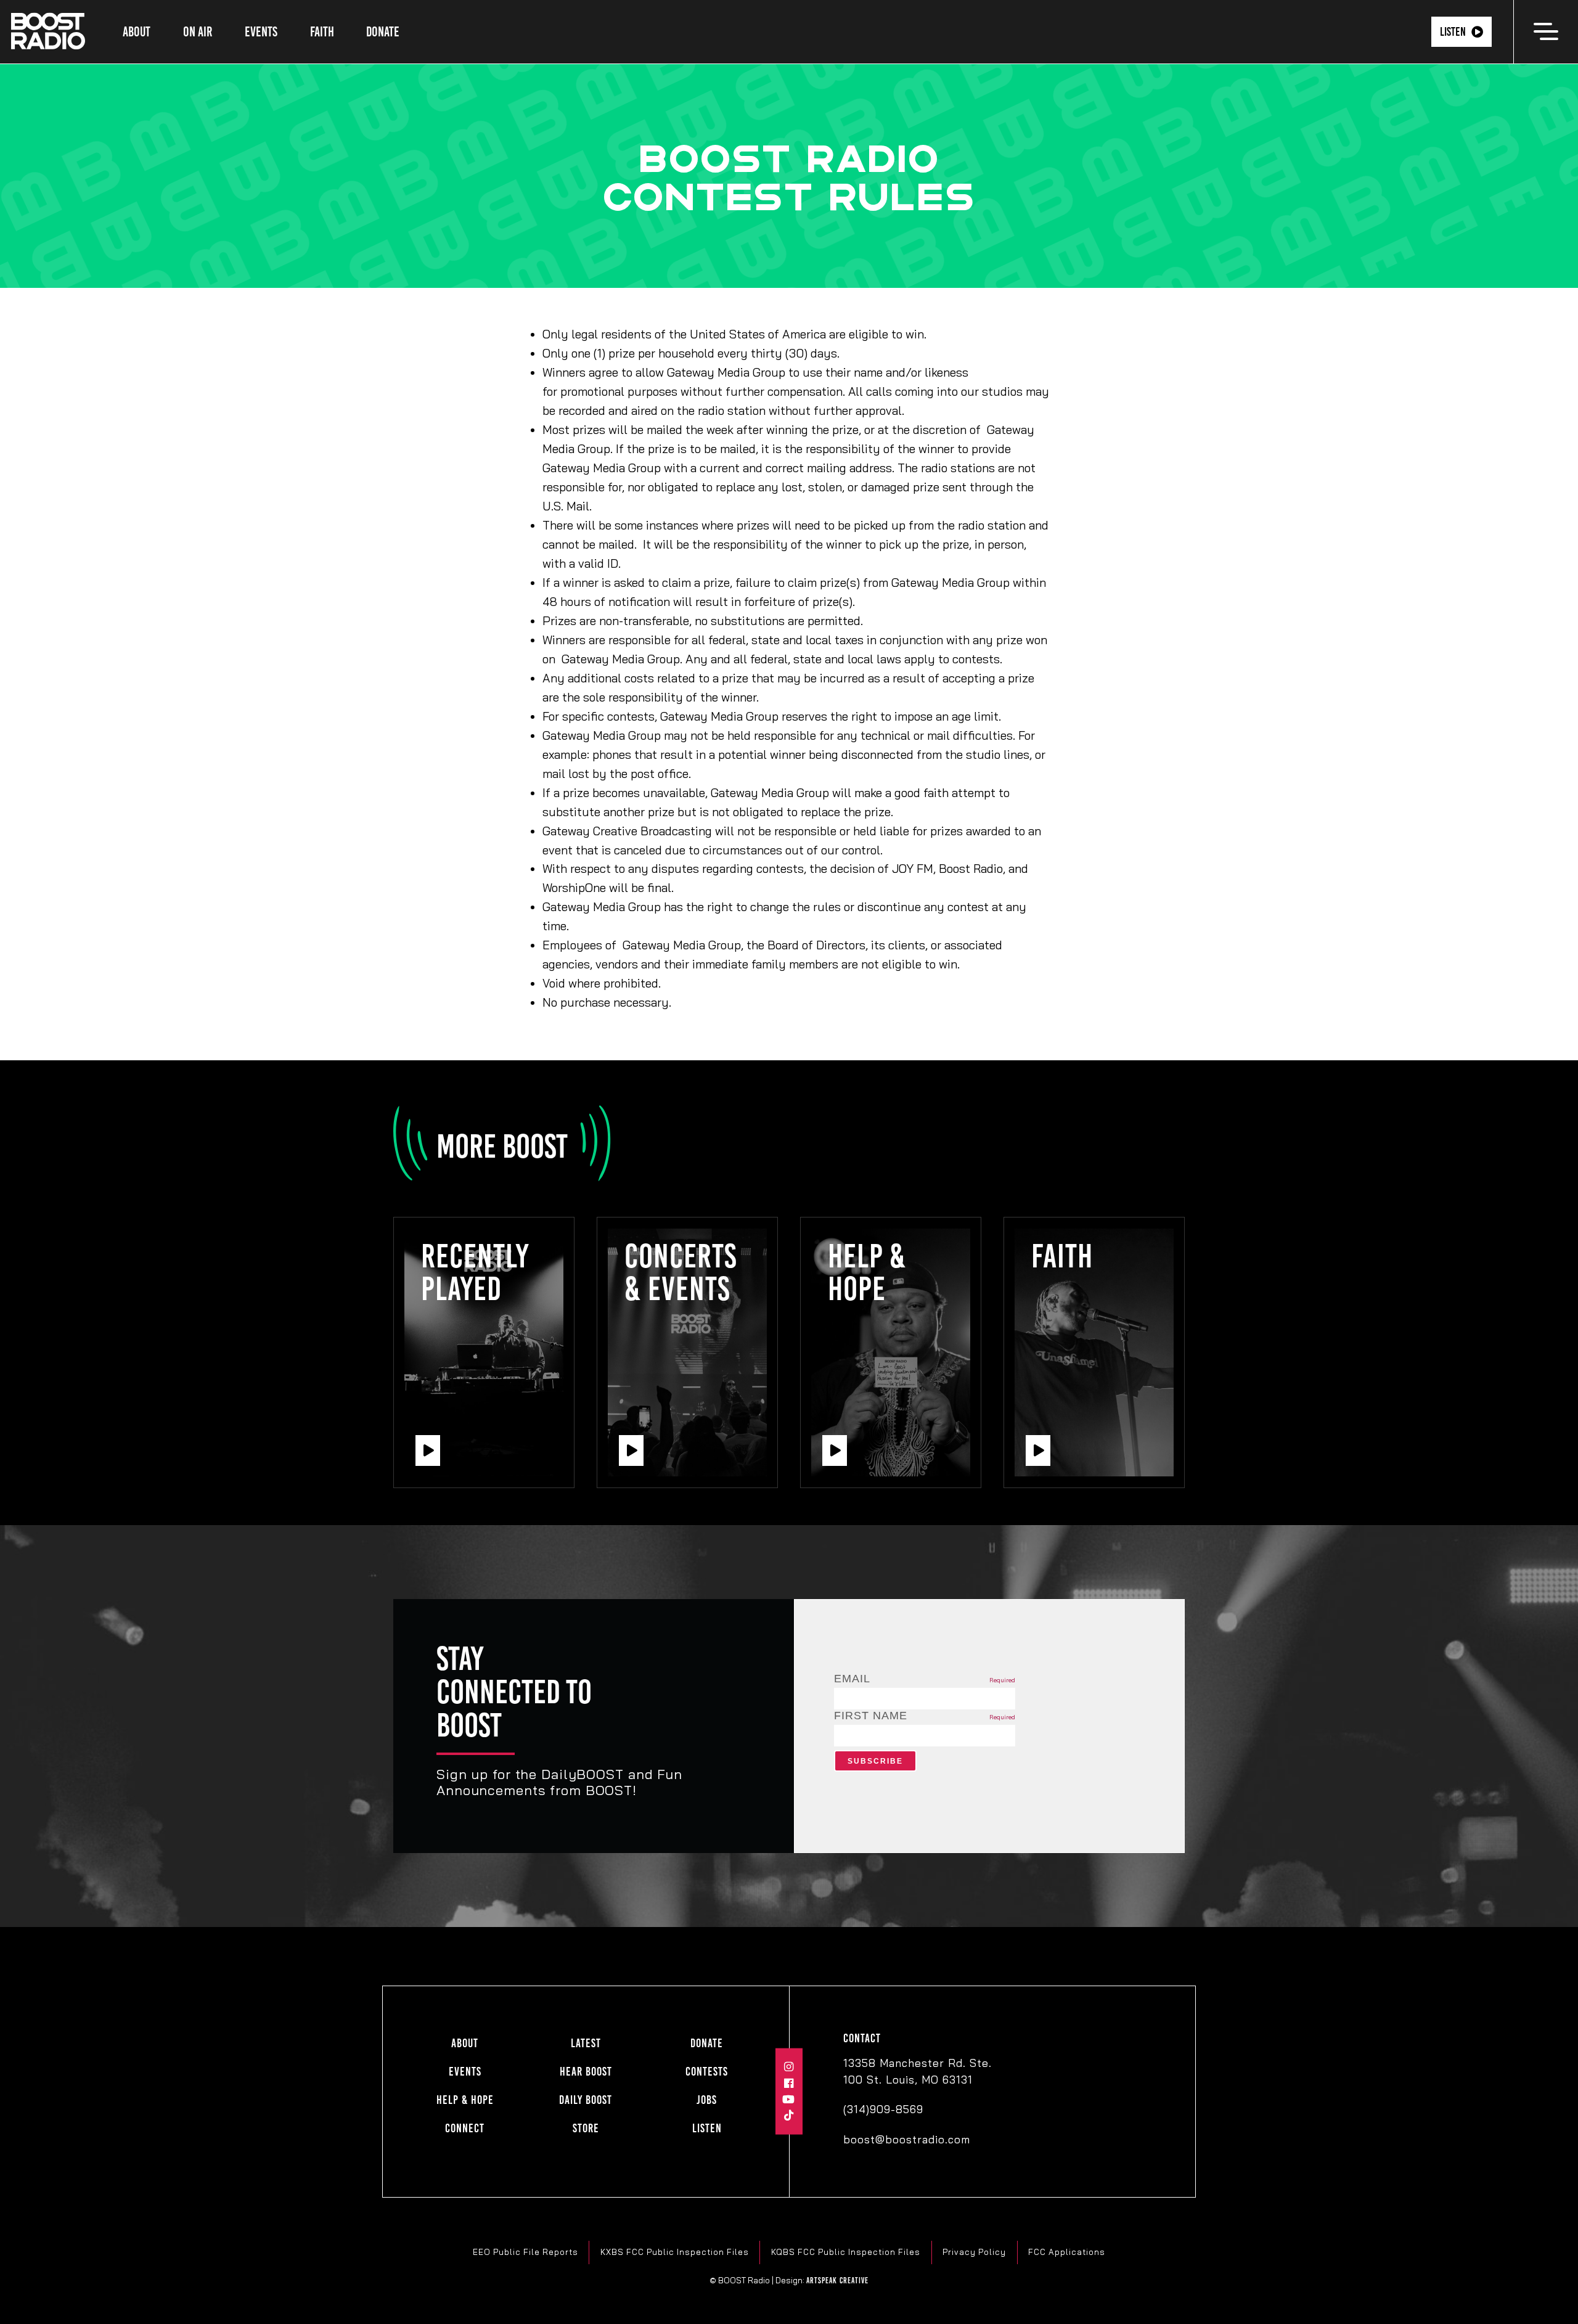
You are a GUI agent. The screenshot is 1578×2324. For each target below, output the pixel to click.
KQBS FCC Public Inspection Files (846, 2252)
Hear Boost (586, 2072)
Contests (707, 2072)
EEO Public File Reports (525, 2252)
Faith (322, 32)
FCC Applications (1067, 2252)
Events (261, 32)
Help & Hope (465, 2100)
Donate (383, 32)
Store (586, 2128)
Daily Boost (586, 2100)
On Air (198, 32)
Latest (586, 2043)
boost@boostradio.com (907, 2139)
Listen (1453, 32)
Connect (465, 2128)
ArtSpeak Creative (837, 2280)
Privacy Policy (974, 2252)
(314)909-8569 (883, 2109)
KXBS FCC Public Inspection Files (675, 2252)
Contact (862, 2038)
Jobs (707, 2100)
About (137, 32)
